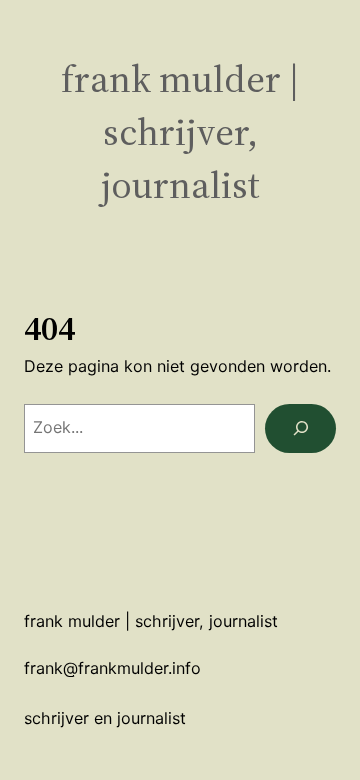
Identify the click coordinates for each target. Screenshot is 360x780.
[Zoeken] (300, 428)
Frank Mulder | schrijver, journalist (180, 132)
